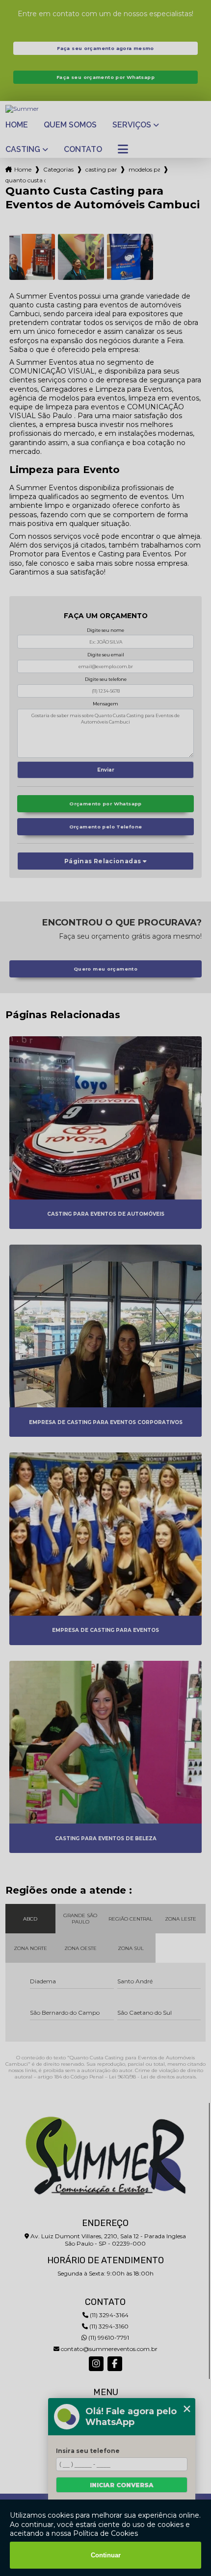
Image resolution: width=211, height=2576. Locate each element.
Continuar (106, 2555)
